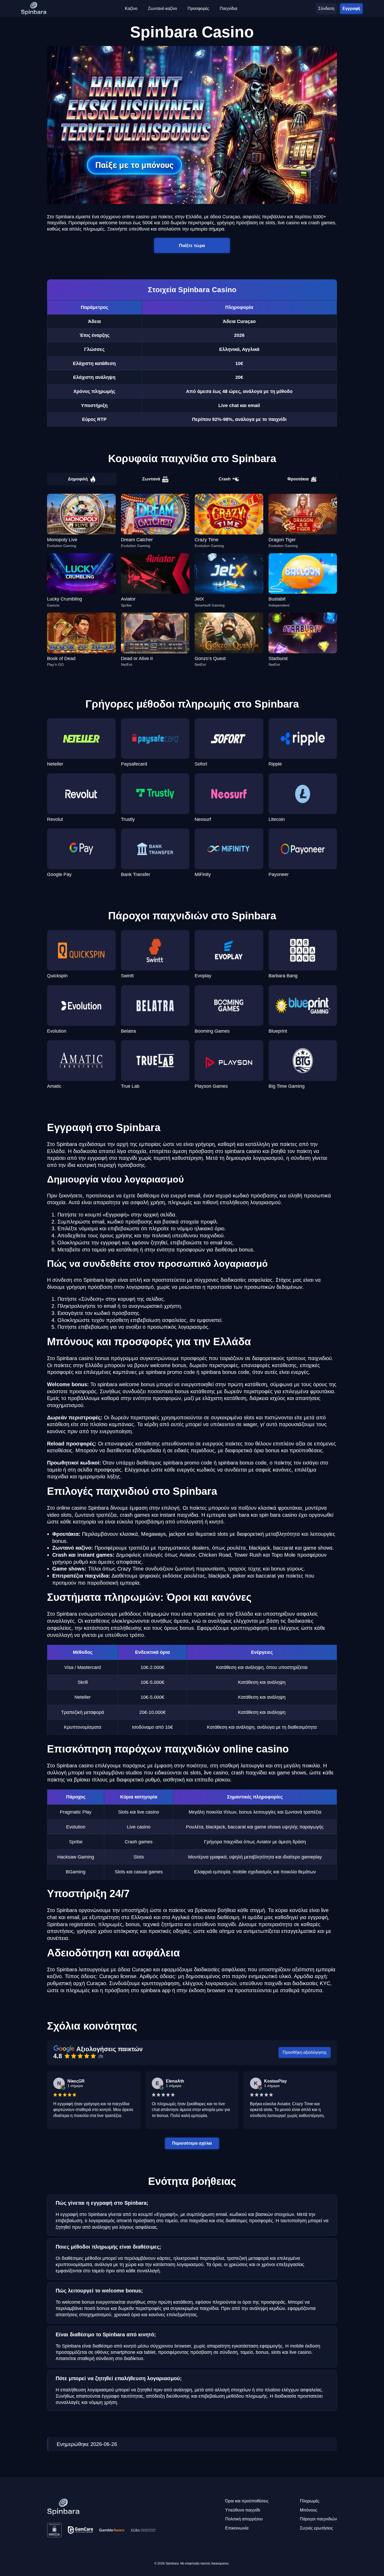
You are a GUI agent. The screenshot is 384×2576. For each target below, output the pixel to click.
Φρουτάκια (298, 479)
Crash (225, 479)
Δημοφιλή (78, 479)
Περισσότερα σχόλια (192, 2143)
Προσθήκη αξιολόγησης (305, 2052)
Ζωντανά (151, 479)
